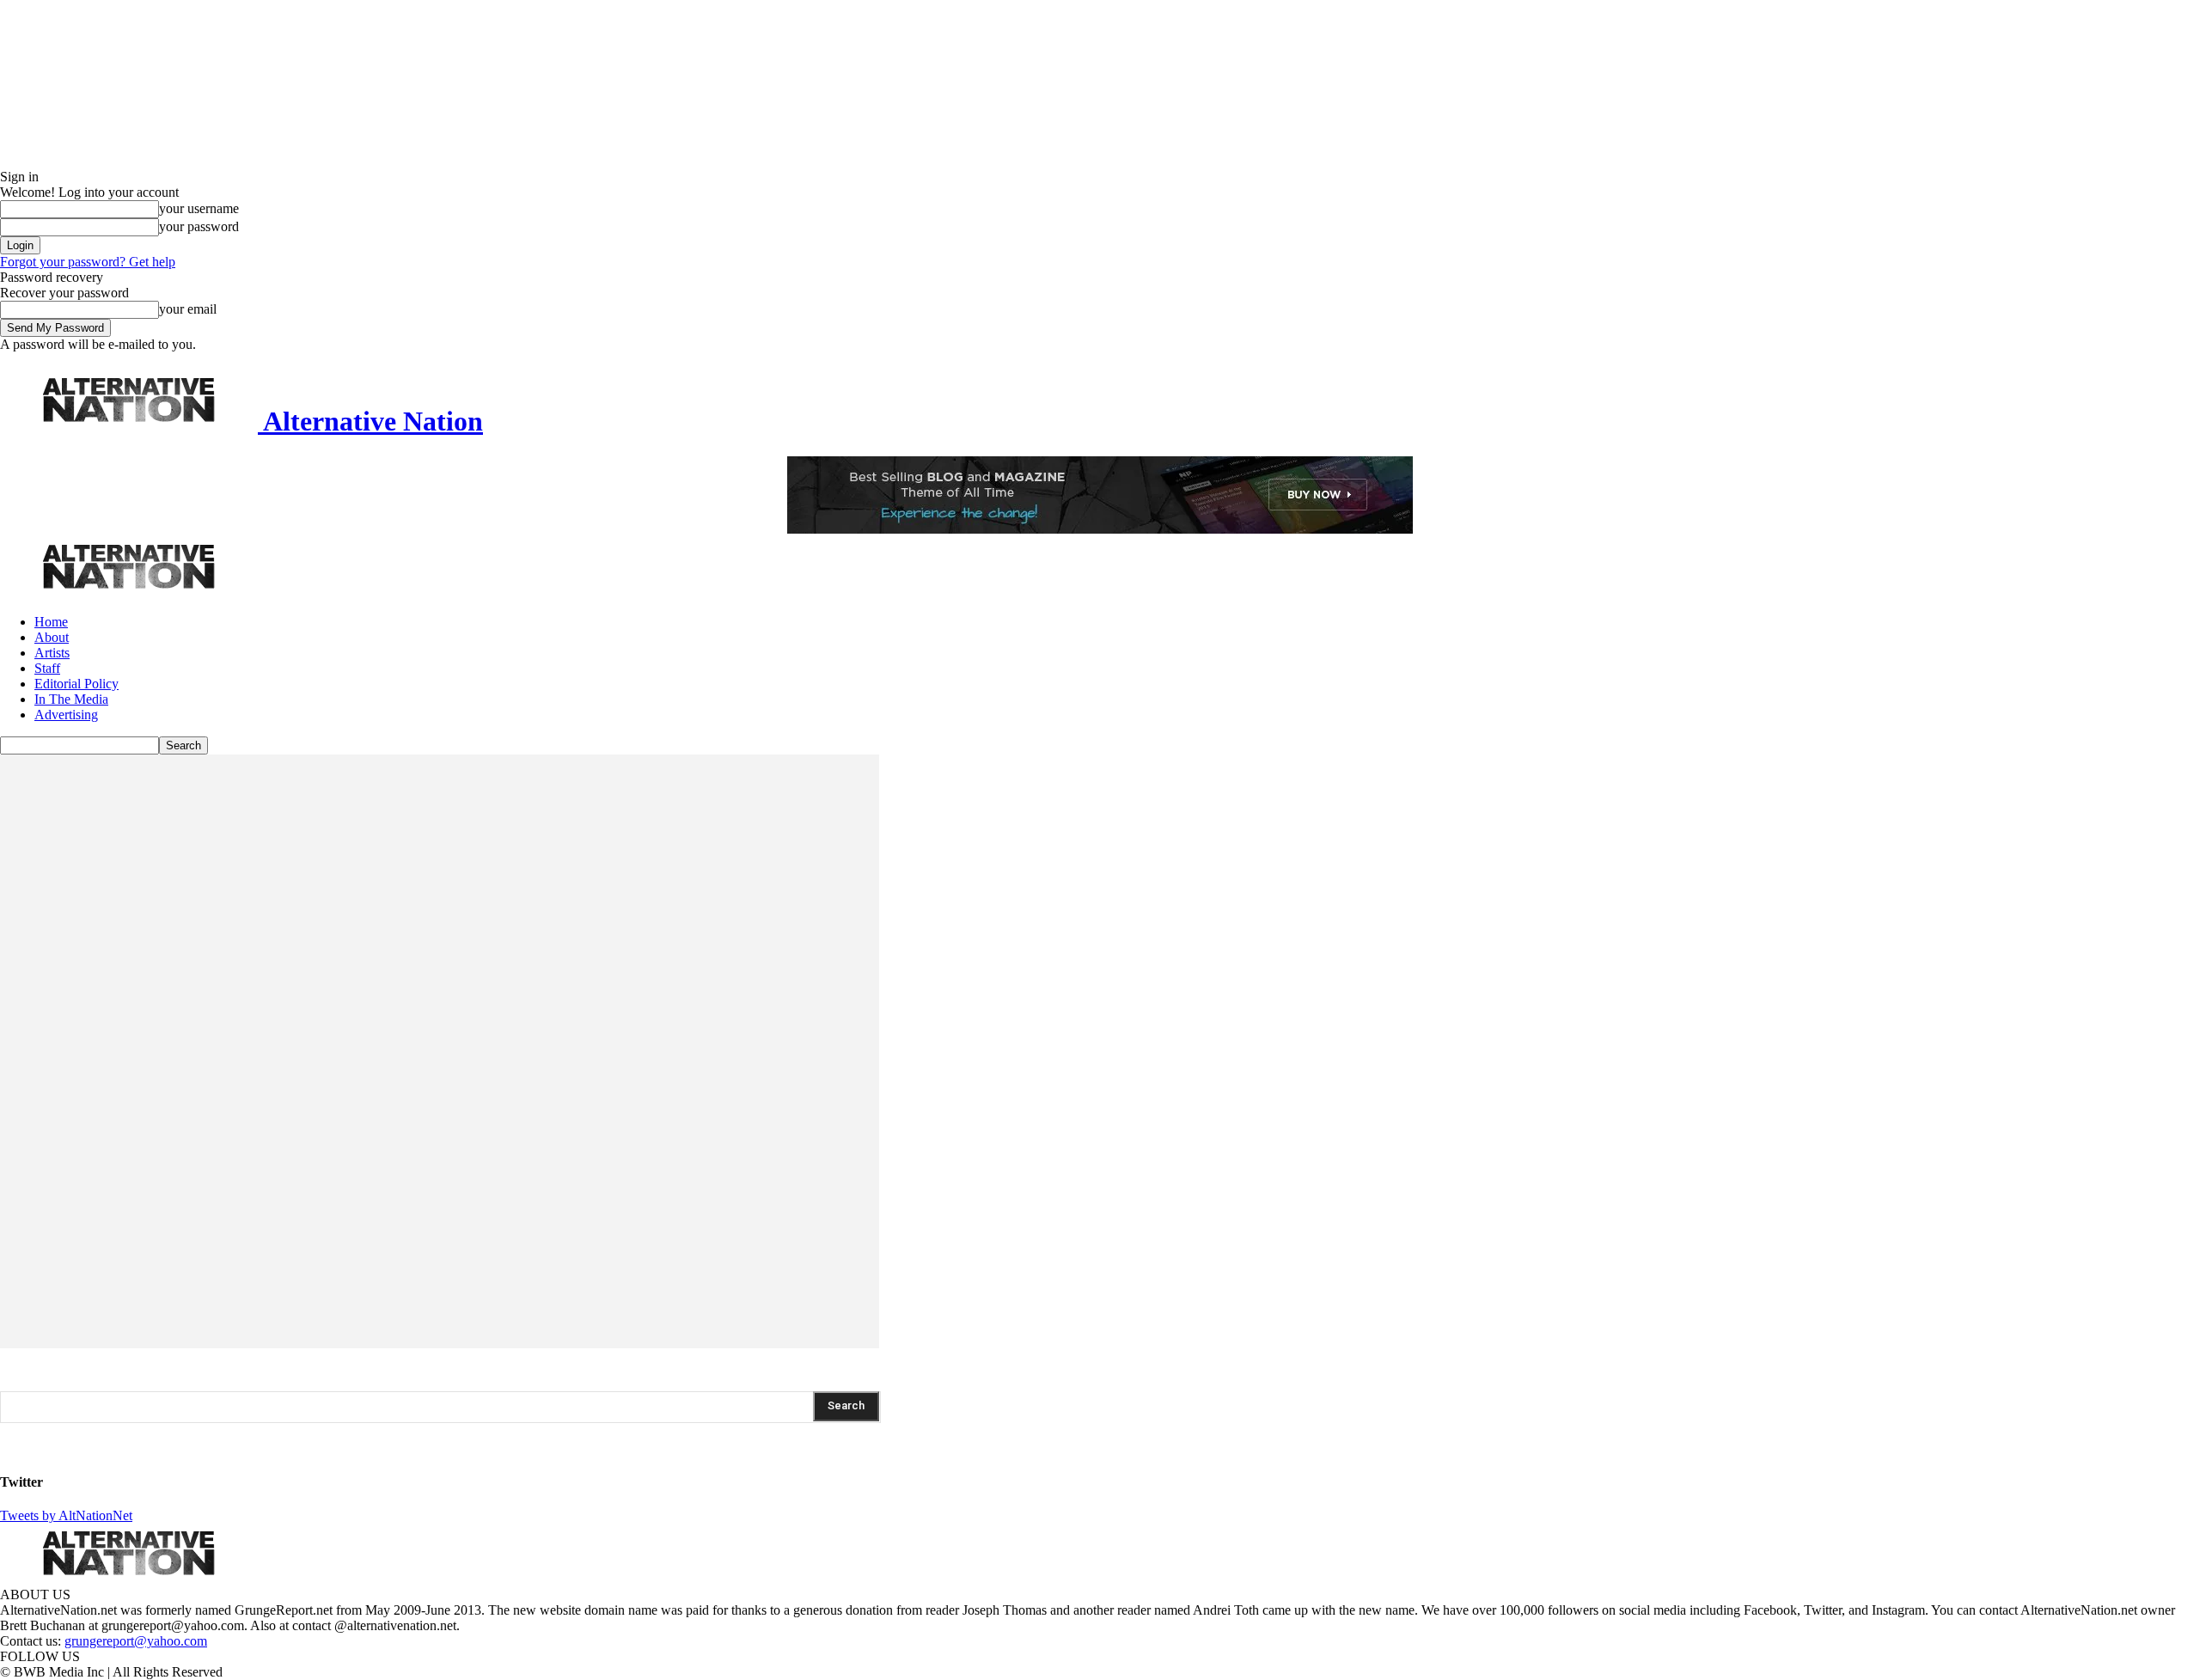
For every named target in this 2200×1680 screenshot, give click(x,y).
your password (199, 226)
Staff (47, 668)
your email (188, 309)
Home (51, 622)
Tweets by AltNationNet (66, 1515)
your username (199, 208)
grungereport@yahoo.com (136, 1641)
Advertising (66, 715)
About (52, 637)
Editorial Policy (76, 684)
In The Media (71, 699)
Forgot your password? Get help (88, 262)
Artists (52, 653)
